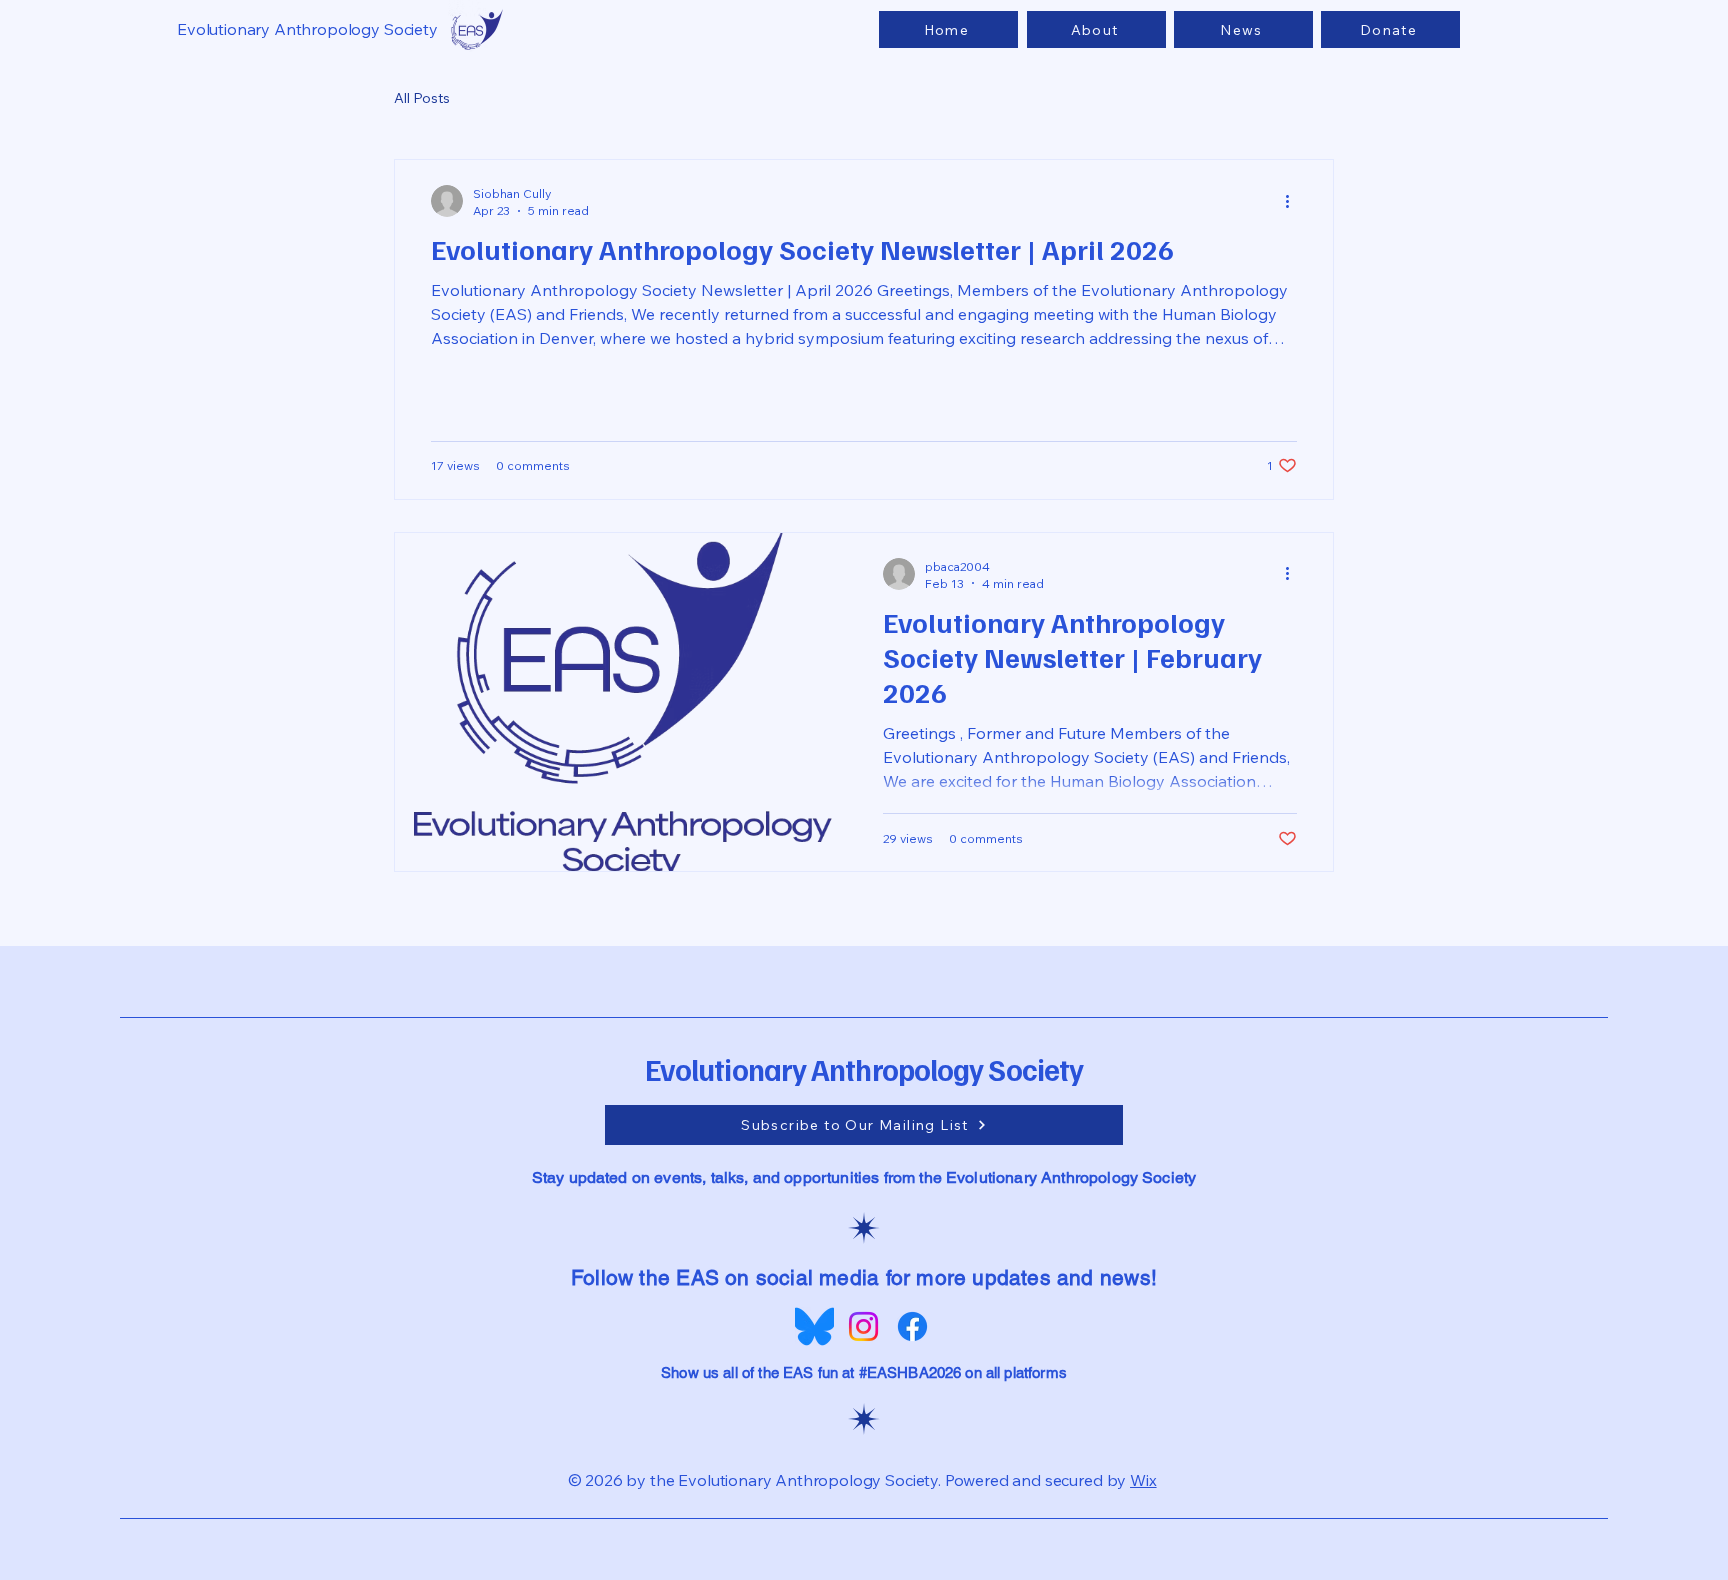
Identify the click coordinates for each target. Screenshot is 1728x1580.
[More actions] (1294, 201)
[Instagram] (863, 1326)
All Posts (422, 98)
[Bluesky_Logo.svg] (814, 1326)
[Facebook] (912, 1326)
